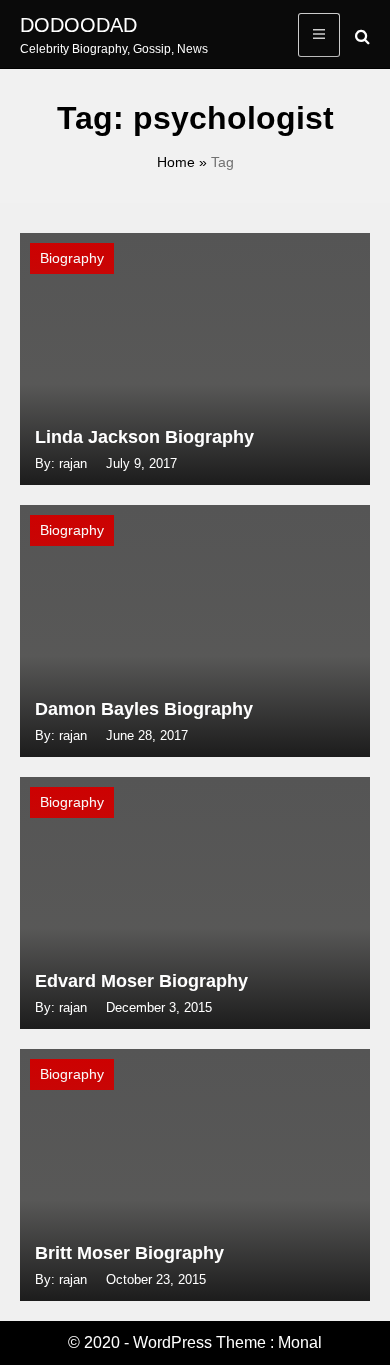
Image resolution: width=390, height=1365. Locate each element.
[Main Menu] (319, 35)
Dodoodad (78, 25)
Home (176, 162)
